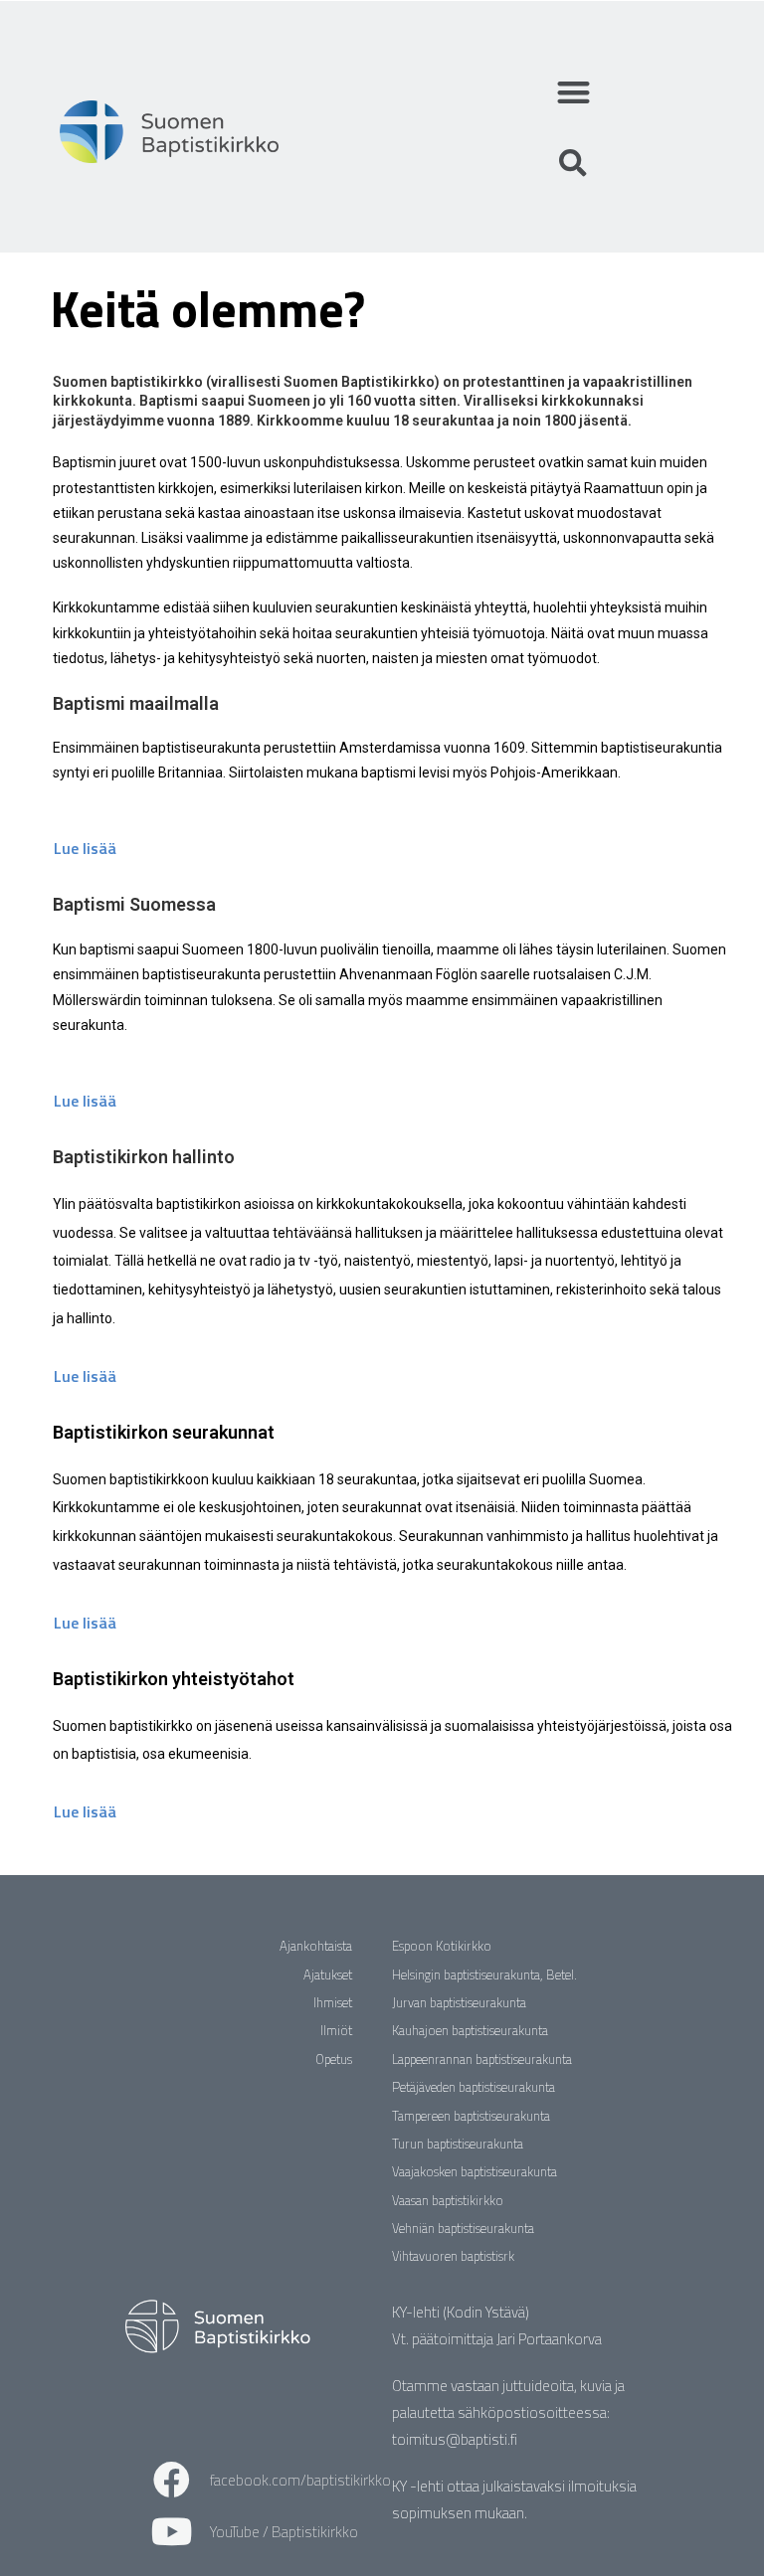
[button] (573, 92)
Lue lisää (85, 848)
